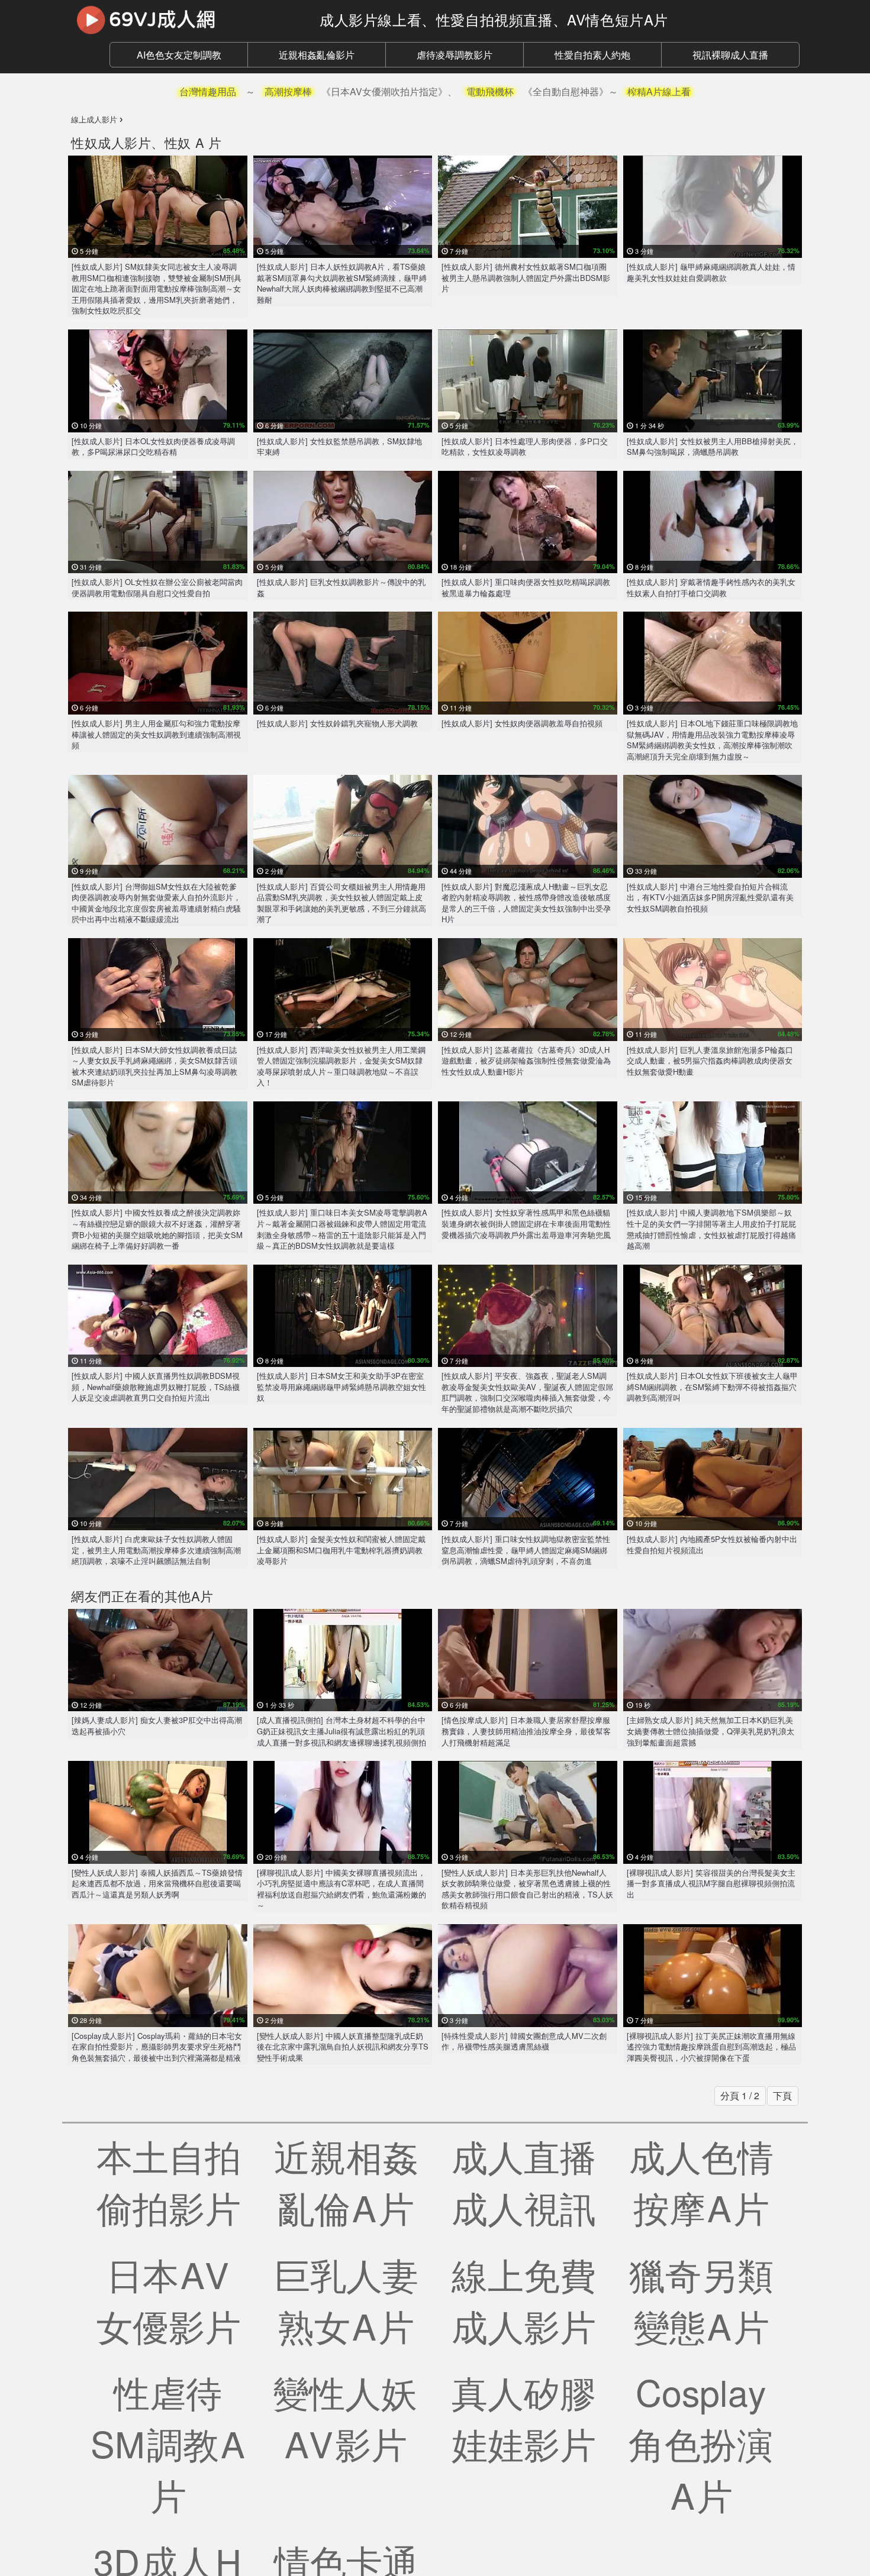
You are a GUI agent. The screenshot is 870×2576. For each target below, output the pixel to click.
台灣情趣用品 (208, 91)
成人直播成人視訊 (524, 2181)
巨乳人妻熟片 (346, 2299)
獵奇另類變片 (701, 2299)
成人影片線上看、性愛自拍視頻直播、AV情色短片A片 (494, 19)
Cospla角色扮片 (702, 2443)
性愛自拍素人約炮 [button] (592, 55)
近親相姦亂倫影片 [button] (317, 55)
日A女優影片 (169, 2299)
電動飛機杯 (490, 91)
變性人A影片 (346, 2417)
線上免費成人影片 (524, 2299)
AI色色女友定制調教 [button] (179, 55)
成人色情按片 (701, 2181)
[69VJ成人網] (186, 20)
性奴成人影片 (111, 142)
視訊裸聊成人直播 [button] (730, 55)
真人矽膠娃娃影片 (524, 2417)
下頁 (782, 2095)
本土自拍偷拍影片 (169, 2181)
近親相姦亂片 (346, 2181)
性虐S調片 (169, 2443)
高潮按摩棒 (288, 91)
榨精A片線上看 (659, 91)
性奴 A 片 (193, 142)
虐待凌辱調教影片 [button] (455, 55)
